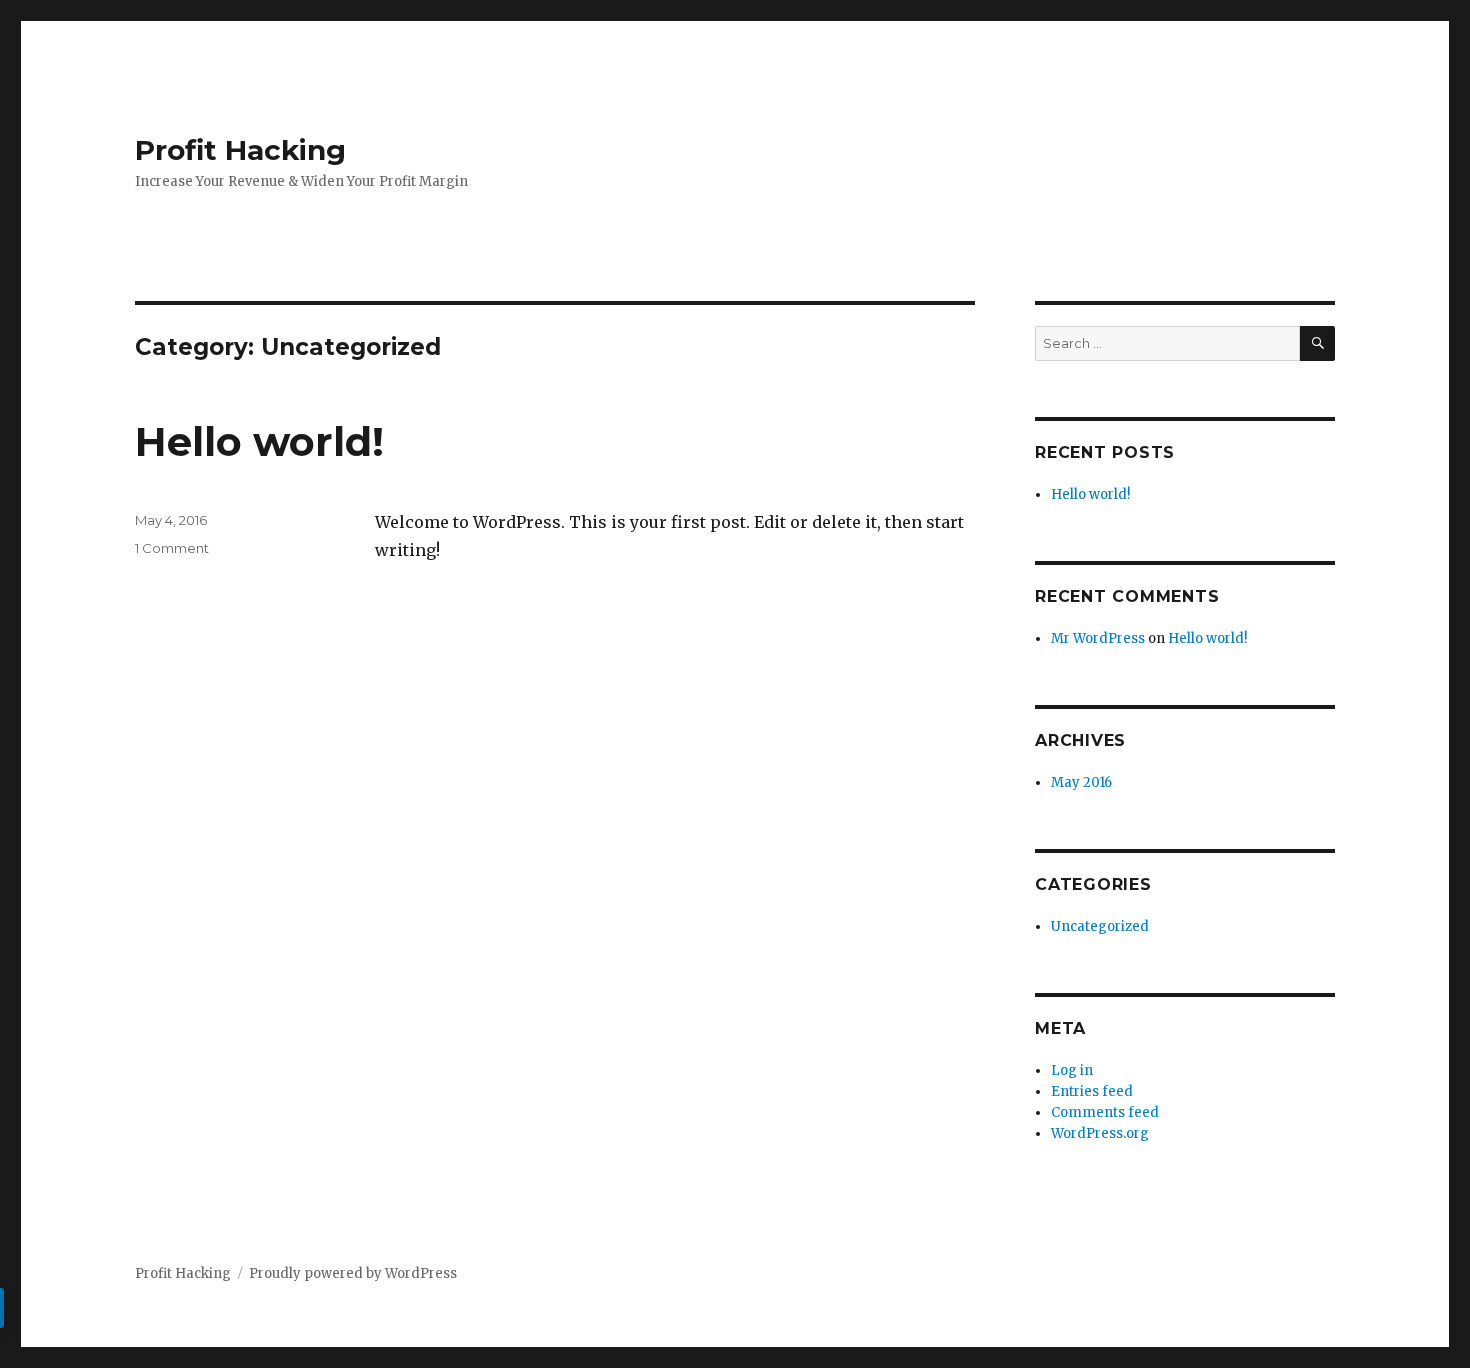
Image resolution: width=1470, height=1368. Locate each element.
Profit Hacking (240, 150)
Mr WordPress (1098, 638)
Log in (1072, 1070)
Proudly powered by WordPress (353, 1273)
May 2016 (1081, 782)
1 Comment (172, 548)
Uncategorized (1100, 926)
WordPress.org (1100, 1133)
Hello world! (259, 441)
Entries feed (1092, 1091)
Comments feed (1105, 1112)
